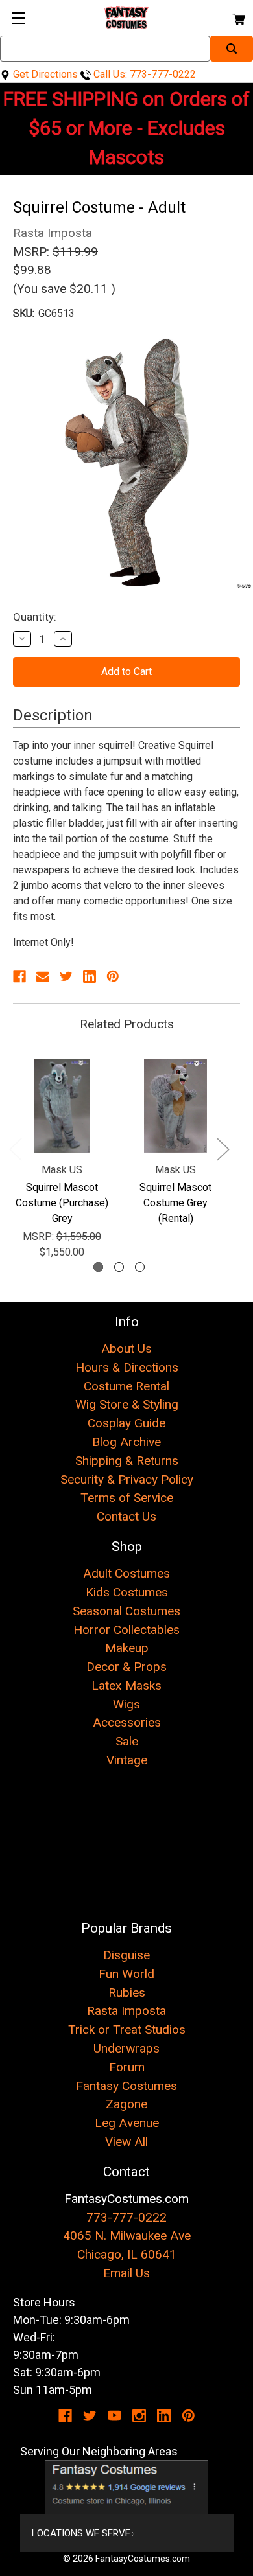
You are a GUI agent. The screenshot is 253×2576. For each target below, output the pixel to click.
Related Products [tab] (127, 1024)
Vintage (127, 1760)
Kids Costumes (127, 1592)
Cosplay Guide (126, 1423)
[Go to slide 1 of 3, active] (98, 1267)
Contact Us (126, 1516)
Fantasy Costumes (126, 2086)
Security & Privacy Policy (127, 1479)
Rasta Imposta (126, 2011)
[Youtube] (114, 2416)
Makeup (127, 1648)
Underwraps (126, 2048)
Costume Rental (126, 1386)
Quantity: (35, 617)
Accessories (127, 1722)
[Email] (43, 976)
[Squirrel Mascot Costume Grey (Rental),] (175, 1106)
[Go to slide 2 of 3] (119, 1267)
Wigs (126, 1704)
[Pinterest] (113, 976)
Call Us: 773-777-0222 (143, 74)
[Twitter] (66, 976)
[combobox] (105, 49)
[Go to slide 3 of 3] (140, 1267)
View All (126, 2142)
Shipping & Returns (127, 1461)
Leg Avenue (127, 2123)
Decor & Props (126, 1667)
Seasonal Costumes (126, 1611)
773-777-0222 (126, 2217)
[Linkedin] (90, 976)
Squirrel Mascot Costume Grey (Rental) (175, 1203)
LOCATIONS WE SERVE (81, 2533)
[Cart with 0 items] (238, 17)
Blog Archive (126, 1442)
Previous (15, 1148)
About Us (126, 1349)
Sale (127, 1741)
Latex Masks (126, 1685)
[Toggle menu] (18, 18)
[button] (127, 2487)
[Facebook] (19, 976)
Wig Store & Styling (127, 1404)
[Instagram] (139, 2416)
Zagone (126, 2104)
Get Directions (44, 74)
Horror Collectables (126, 1630)
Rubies (127, 1993)
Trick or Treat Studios (127, 2030)
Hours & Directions (127, 1367)
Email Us (126, 2273)
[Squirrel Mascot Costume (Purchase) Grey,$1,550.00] (62, 1106)
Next (223, 1148)
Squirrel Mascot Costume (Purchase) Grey (62, 1203)
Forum (127, 2067)
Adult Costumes (126, 1573)
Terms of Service (127, 1498)
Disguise (126, 1955)
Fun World (126, 1974)
